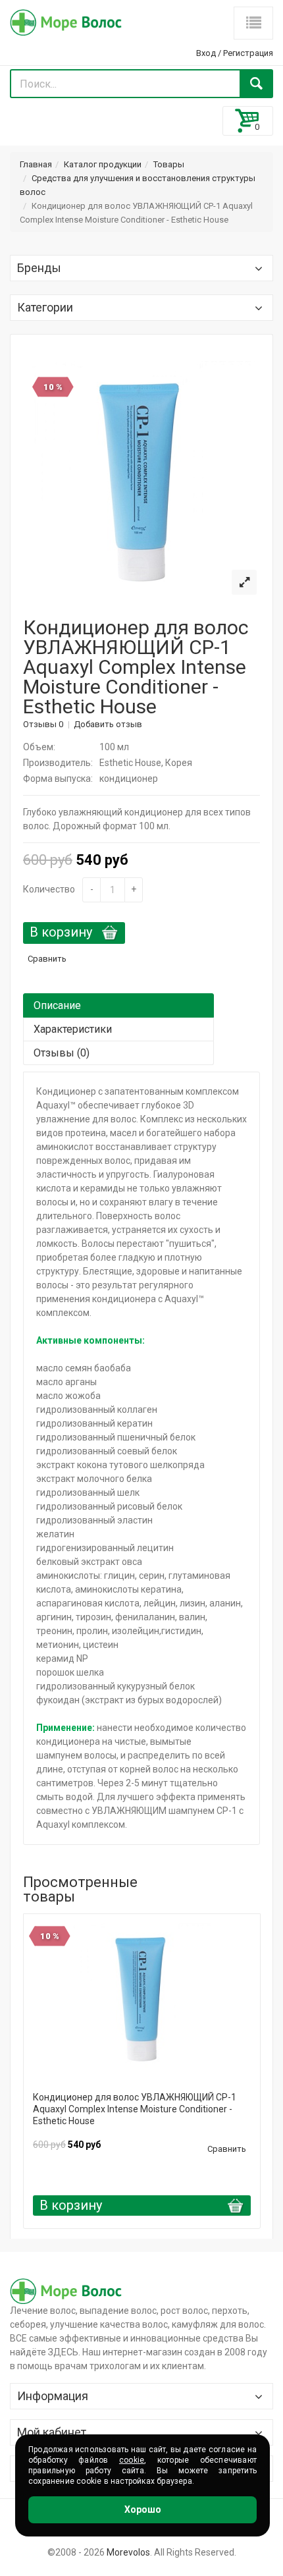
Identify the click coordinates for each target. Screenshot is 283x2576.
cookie (132, 2460)
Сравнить (47, 959)
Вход (206, 53)
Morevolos (128, 2552)
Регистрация (248, 53)
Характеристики (73, 1029)
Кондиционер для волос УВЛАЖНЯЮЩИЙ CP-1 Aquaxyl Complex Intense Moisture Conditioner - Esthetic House (135, 2109)
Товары (169, 164)
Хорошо (143, 2509)
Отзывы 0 (43, 724)
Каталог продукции (103, 164)
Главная (36, 164)
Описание (57, 1005)
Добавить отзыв (108, 724)
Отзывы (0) (62, 1053)
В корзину (61, 932)
